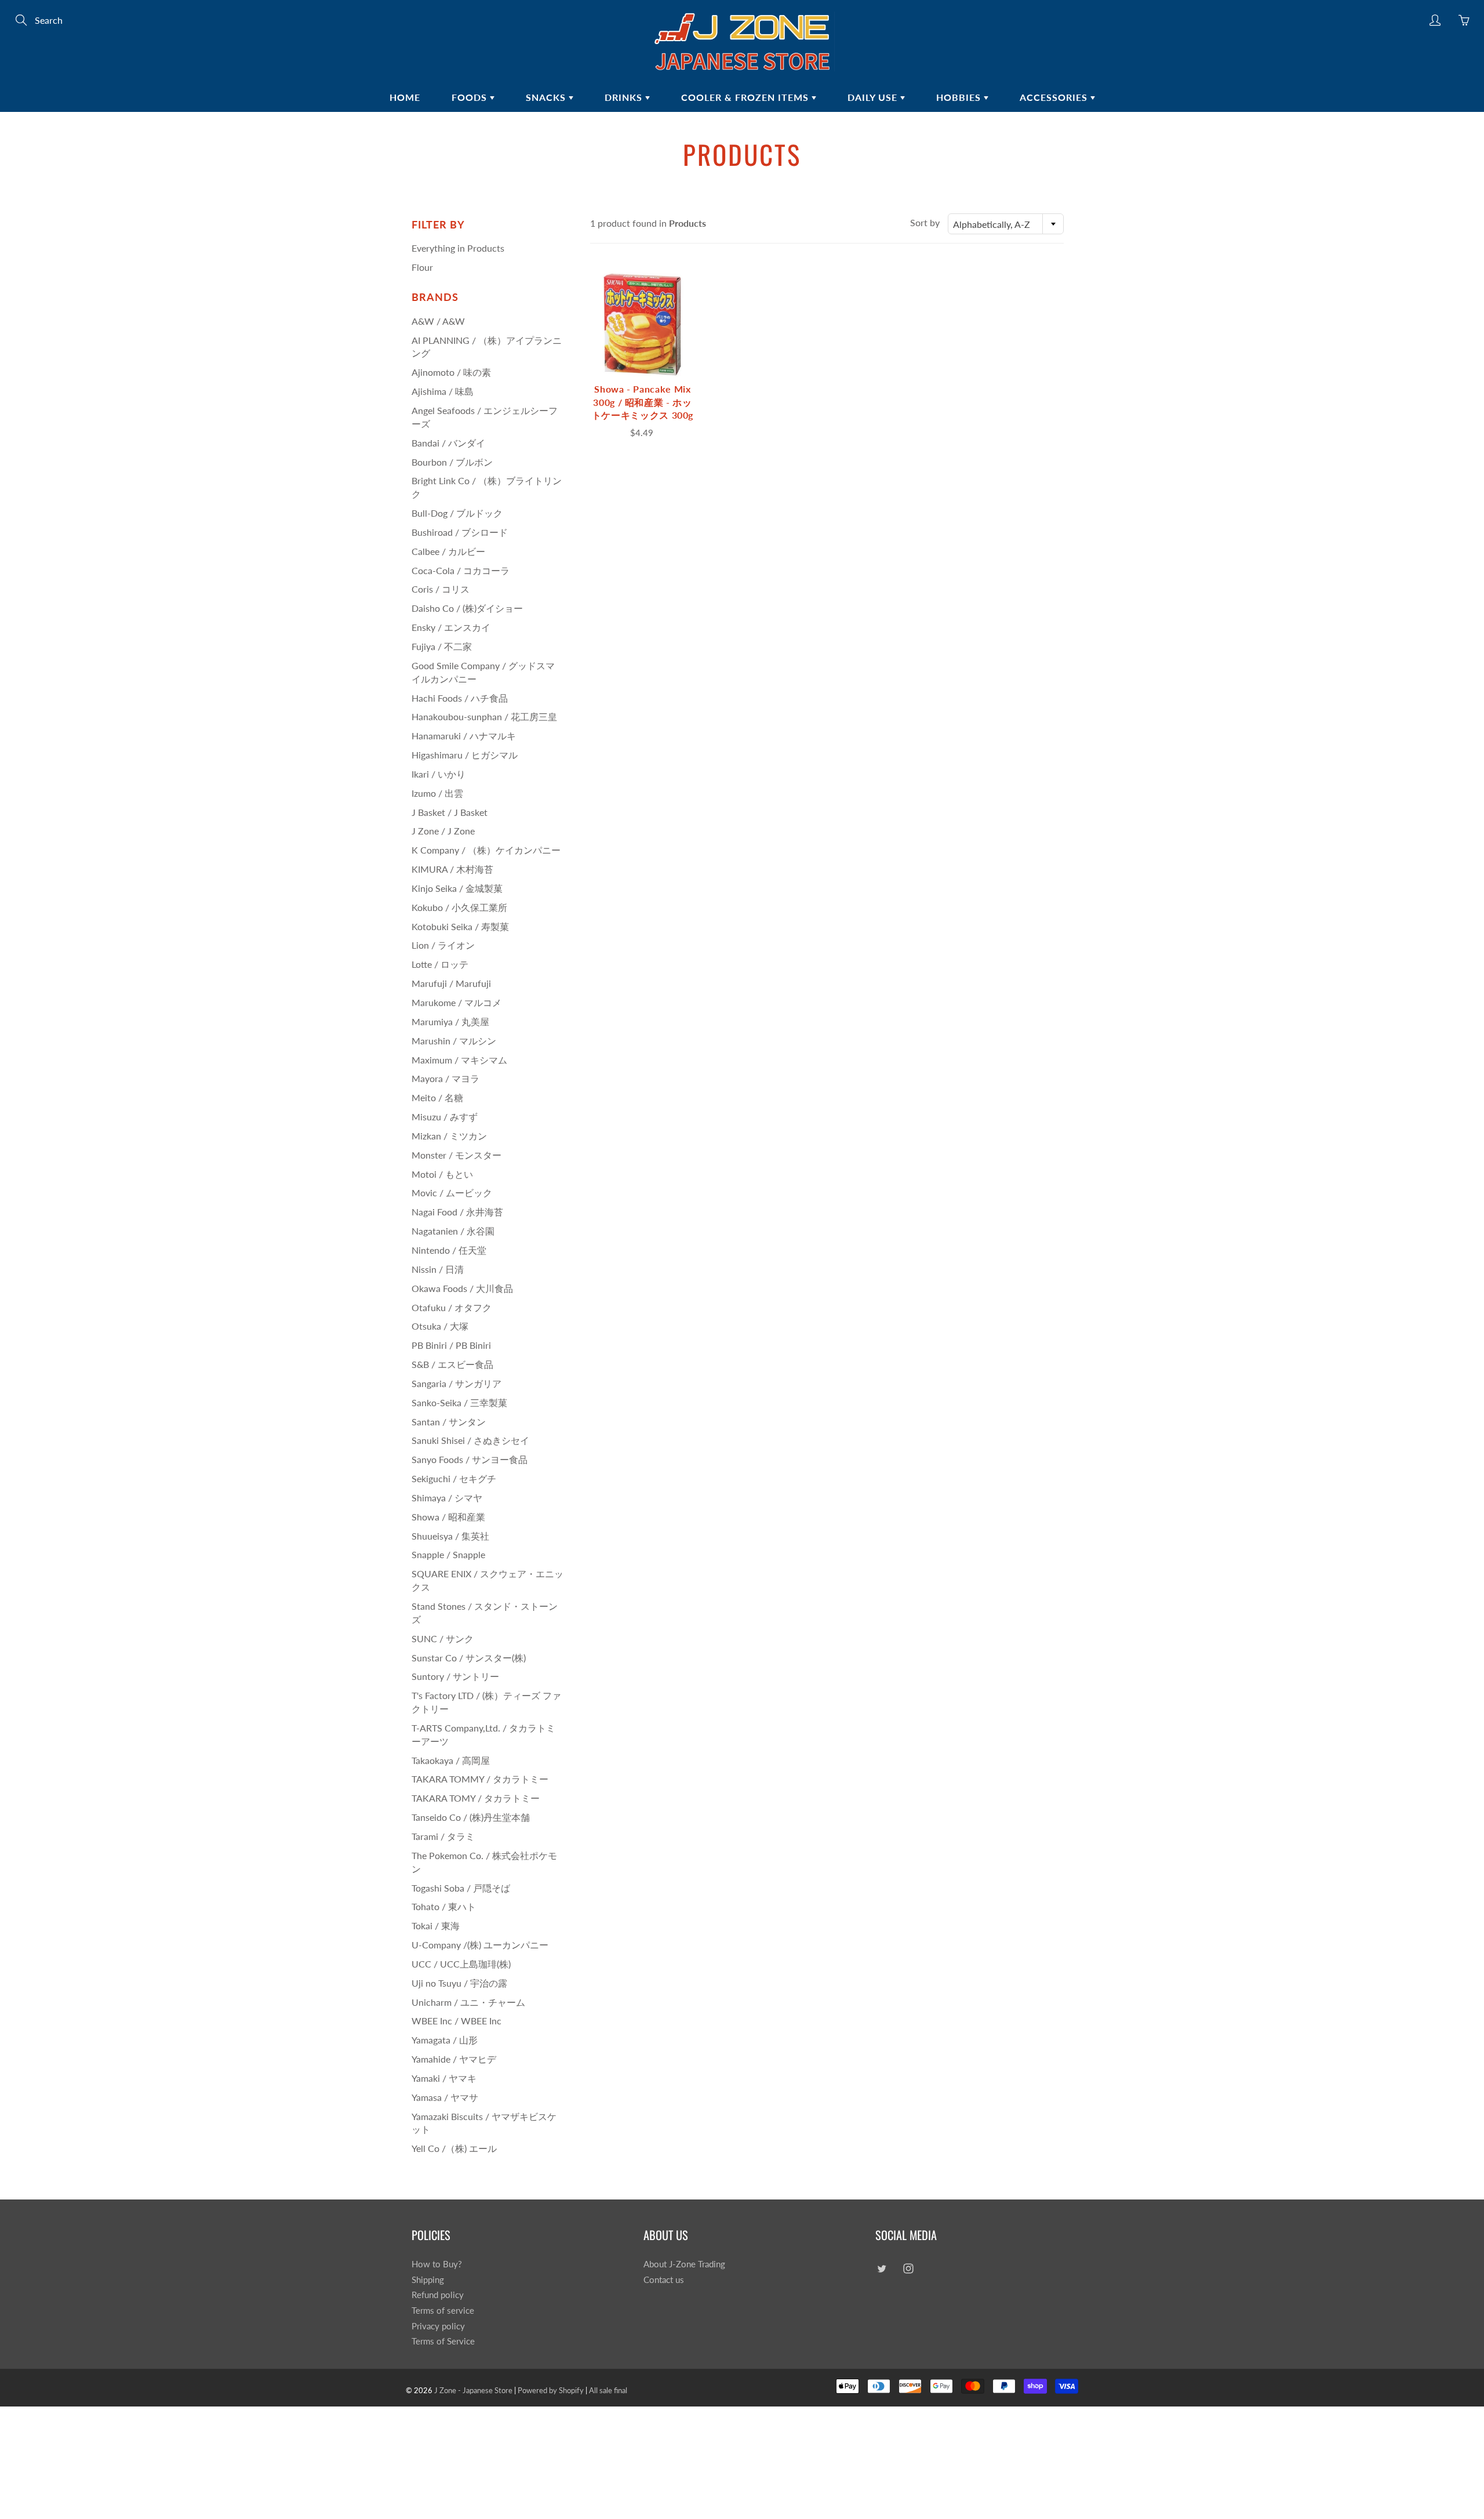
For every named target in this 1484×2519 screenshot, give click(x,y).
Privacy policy (438, 2326)
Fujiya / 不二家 (442, 646)
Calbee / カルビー (448, 551)
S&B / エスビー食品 (452, 1364)
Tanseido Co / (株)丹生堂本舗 (471, 1817)
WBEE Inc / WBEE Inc (457, 2021)
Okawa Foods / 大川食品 (462, 1288)
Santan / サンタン (449, 1422)
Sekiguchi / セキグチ (454, 1478)
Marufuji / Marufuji (451, 983)
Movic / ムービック (452, 1193)
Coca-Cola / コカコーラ (461, 570)
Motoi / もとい (442, 1174)
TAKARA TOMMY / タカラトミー (480, 1779)
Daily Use (874, 97)
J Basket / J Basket (450, 812)
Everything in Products (458, 248)
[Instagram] (908, 2269)
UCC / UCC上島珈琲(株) (461, 1964)
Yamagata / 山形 (445, 2040)
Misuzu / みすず (445, 1117)
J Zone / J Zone (443, 831)
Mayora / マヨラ (445, 1078)
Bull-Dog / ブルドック (457, 513)
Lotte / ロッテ (440, 964)
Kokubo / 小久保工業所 (459, 907)
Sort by (925, 222)
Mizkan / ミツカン (449, 1136)
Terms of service (443, 2311)
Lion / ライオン (443, 945)
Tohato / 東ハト (444, 1906)
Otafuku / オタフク (452, 1307)
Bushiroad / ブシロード (460, 532)
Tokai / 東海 (436, 1925)
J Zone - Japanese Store (473, 2390)
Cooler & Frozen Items (746, 97)
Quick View (642, 324)
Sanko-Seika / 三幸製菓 (459, 1402)
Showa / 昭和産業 (448, 1517)
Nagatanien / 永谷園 (453, 1231)
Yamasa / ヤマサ (445, 2097)
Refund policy (438, 2295)
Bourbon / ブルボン (452, 462)
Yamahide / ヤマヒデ (454, 2059)
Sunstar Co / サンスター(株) (469, 1658)
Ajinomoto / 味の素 (451, 372)
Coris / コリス (441, 589)
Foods (471, 97)
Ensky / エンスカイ (451, 627)
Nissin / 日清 (438, 1269)
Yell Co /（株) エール (454, 2148)
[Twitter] (881, 2269)
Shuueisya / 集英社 (450, 1536)
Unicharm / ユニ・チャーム (468, 2002)
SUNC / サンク (443, 1638)
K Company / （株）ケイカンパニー (486, 850)
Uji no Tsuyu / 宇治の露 (459, 1983)
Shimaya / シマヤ (447, 1498)
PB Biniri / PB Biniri (451, 1345)
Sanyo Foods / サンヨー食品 (470, 1459)
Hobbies (960, 97)
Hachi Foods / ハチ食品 (460, 698)
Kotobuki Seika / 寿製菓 (460, 926)
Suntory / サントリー (455, 1676)
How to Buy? (437, 2264)
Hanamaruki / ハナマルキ (464, 736)
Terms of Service (443, 2341)
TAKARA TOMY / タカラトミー (476, 1798)
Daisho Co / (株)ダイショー (467, 608)
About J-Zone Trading (684, 2264)
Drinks (625, 97)
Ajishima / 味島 (443, 391)
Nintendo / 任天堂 (449, 1250)
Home (405, 97)
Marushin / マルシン (454, 1041)
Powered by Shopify (551, 2390)
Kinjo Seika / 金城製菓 (457, 888)
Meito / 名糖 (437, 1097)
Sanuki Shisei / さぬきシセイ (470, 1440)
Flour (422, 267)
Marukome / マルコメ (457, 1002)
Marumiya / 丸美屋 (450, 1021)
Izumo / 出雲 (437, 793)
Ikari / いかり (439, 774)
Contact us (664, 2280)
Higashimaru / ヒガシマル (465, 755)
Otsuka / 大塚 (440, 1326)
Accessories (1055, 97)
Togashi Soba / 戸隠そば (461, 1888)
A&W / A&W (438, 321)
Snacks (547, 97)
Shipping (428, 2280)
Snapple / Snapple (448, 1554)
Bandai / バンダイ (448, 443)
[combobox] (1006, 224)
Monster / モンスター (457, 1155)
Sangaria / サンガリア (457, 1383)
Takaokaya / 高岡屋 (451, 1760)
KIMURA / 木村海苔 (452, 869)
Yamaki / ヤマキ (444, 2078)
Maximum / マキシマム (459, 1060)
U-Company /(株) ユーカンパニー (480, 1945)
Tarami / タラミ (443, 1836)
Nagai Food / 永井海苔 (457, 1212)
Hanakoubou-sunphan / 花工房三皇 (484, 716)
